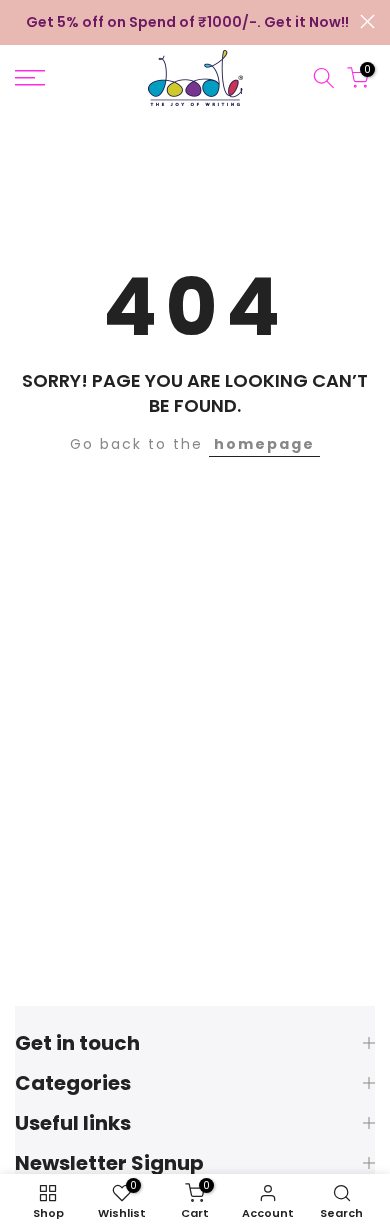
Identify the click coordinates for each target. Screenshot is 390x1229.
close (367, 21)
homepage (264, 444)
